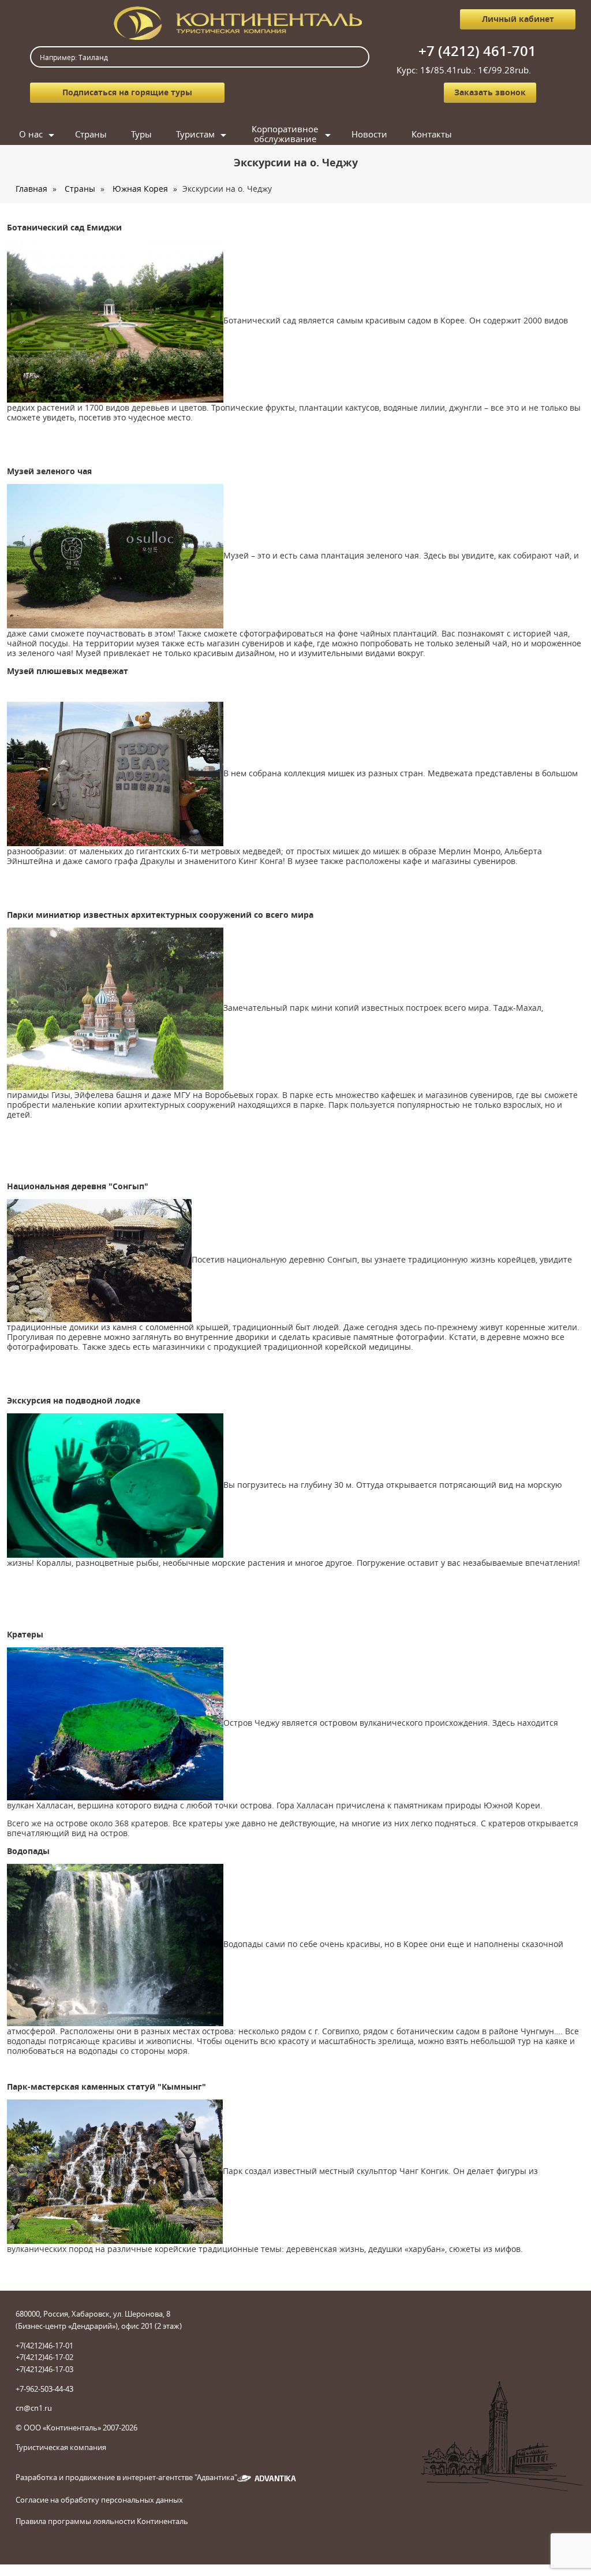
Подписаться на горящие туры (127, 92)
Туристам (195, 134)
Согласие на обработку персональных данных (99, 2500)
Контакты (432, 134)
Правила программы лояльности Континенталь (102, 2521)
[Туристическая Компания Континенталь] (238, 22)
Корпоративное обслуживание (285, 134)
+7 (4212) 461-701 (477, 51)
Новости (369, 134)
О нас (31, 134)
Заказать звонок (490, 92)
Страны (91, 134)
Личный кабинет (518, 19)
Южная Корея (140, 189)
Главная (31, 189)
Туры (141, 134)
